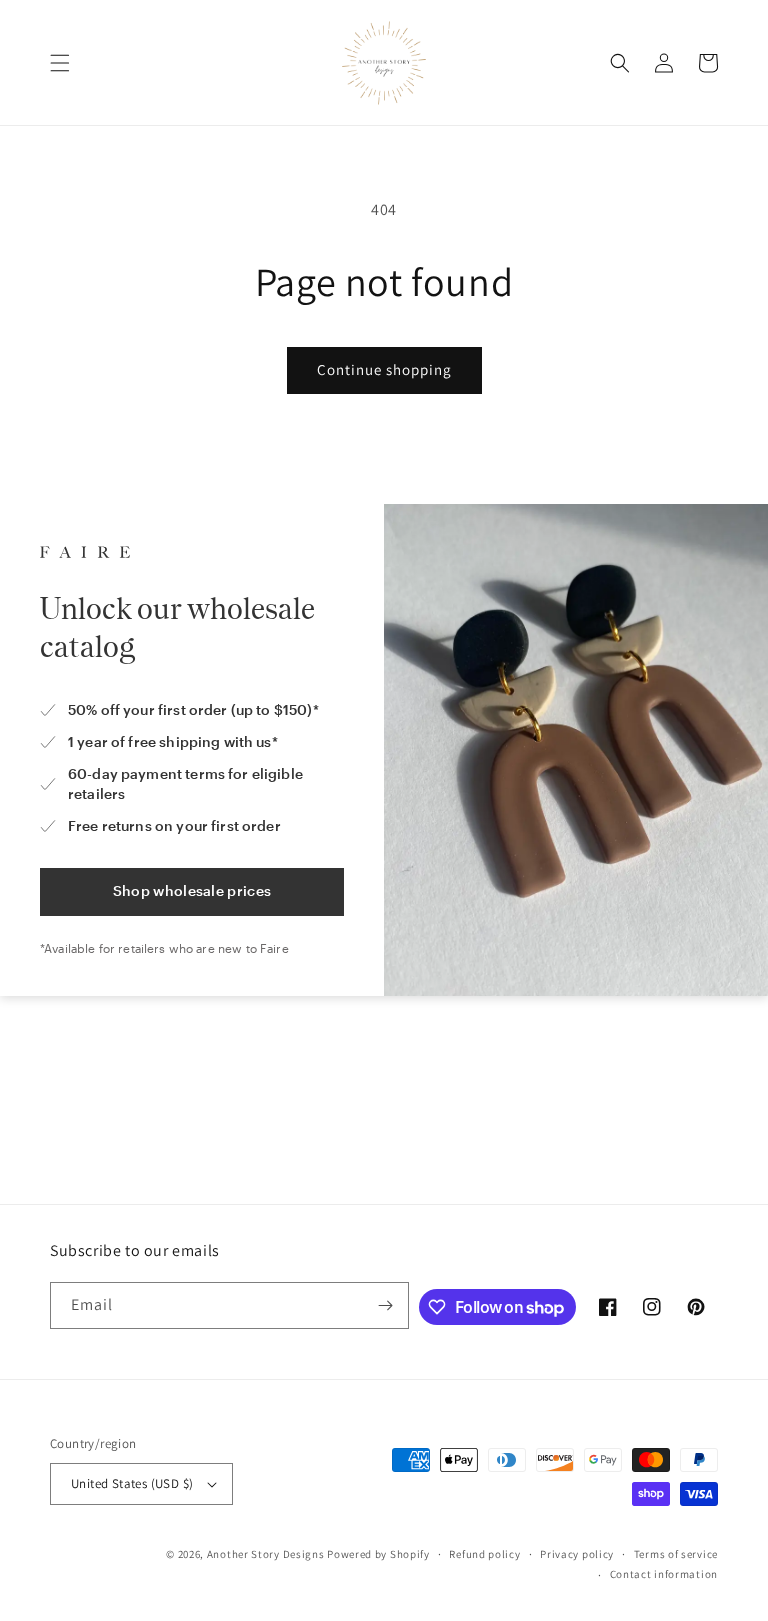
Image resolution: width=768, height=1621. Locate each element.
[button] (60, 63)
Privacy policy (577, 1554)
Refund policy (484, 1554)
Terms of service (676, 1554)
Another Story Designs (266, 1554)
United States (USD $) (132, 1483)
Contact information (664, 1574)
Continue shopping (384, 369)
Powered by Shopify (378, 1554)
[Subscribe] (386, 1305)
